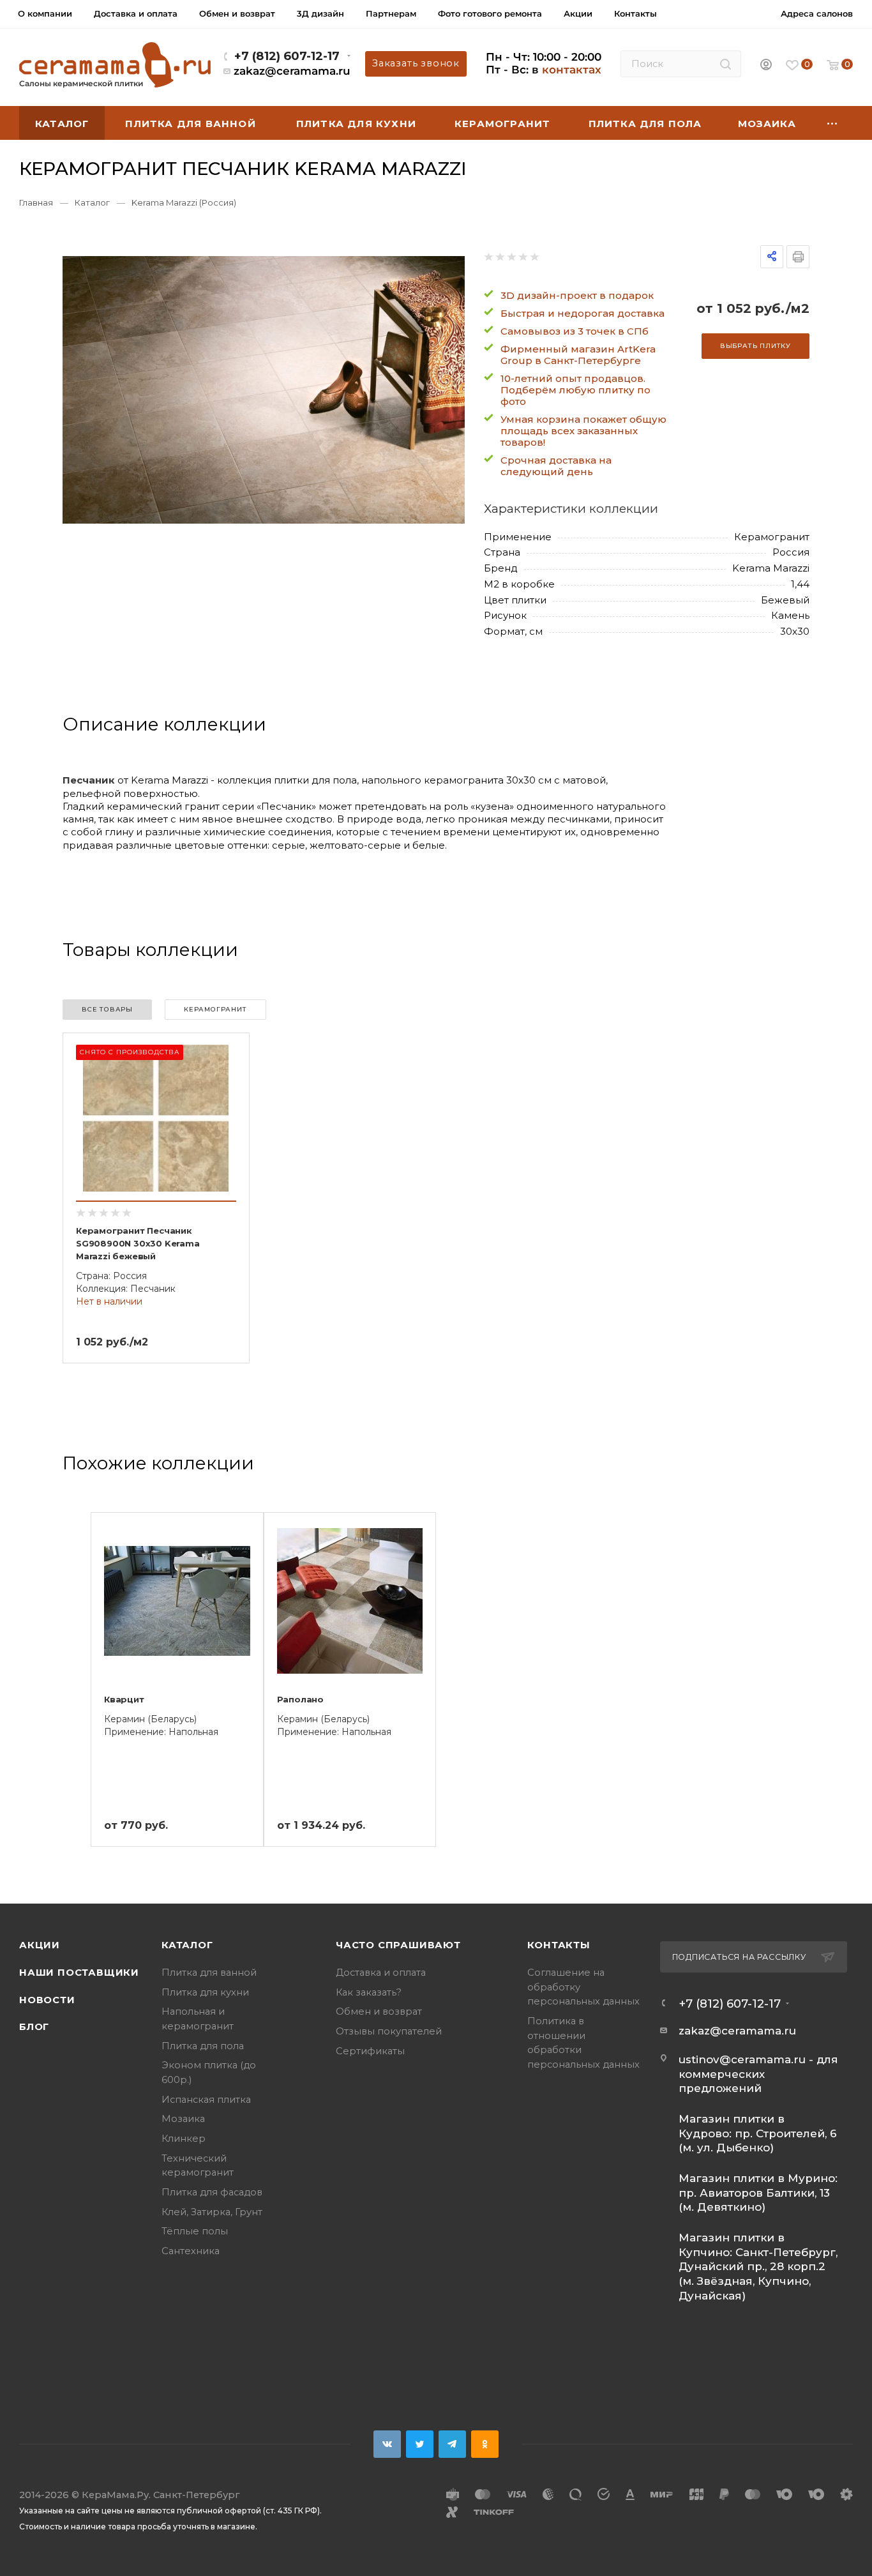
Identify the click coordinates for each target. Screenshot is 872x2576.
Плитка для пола (203, 2046)
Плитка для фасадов (212, 2192)
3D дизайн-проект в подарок (577, 295)
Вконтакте (387, 2444)
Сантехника (191, 2251)
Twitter (420, 2444)
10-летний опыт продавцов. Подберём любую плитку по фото (575, 390)
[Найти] (725, 64)
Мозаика (183, 2119)
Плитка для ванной (209, 1973)
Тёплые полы (195, 2231)
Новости (47, 2000)
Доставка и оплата (381, 1973)
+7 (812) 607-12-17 (287, 56)
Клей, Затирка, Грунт (212, 2212)
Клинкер (184, 2139)
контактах (572, 70)
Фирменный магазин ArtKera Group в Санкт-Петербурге (578, 355)
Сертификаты (370, 2051)
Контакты (559, 1945)
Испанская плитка (206, 2100)
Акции (40, 1945)
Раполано (300, 1699)
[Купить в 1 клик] (225, 1079)
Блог (34, 2027)
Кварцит (124, 1699)
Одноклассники (485, 2444)
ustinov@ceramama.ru (742, 2059)
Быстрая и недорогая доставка (583, 313)
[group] (264, 390)
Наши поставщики (79, 1973)
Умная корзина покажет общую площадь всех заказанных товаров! (583, 431)
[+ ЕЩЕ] (832, 123)
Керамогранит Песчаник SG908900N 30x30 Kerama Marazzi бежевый (138, 1243)
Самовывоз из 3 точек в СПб (575, 331)
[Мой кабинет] (766, 65)
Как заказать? (369, 1992)
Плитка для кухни (205, 1992)
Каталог (187, 1945)
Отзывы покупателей (389, 2031)
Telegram (452, 2444)
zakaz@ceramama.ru (292, 71)
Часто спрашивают (398, 1945)
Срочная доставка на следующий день (556, 466)
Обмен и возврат (379, 2012)
